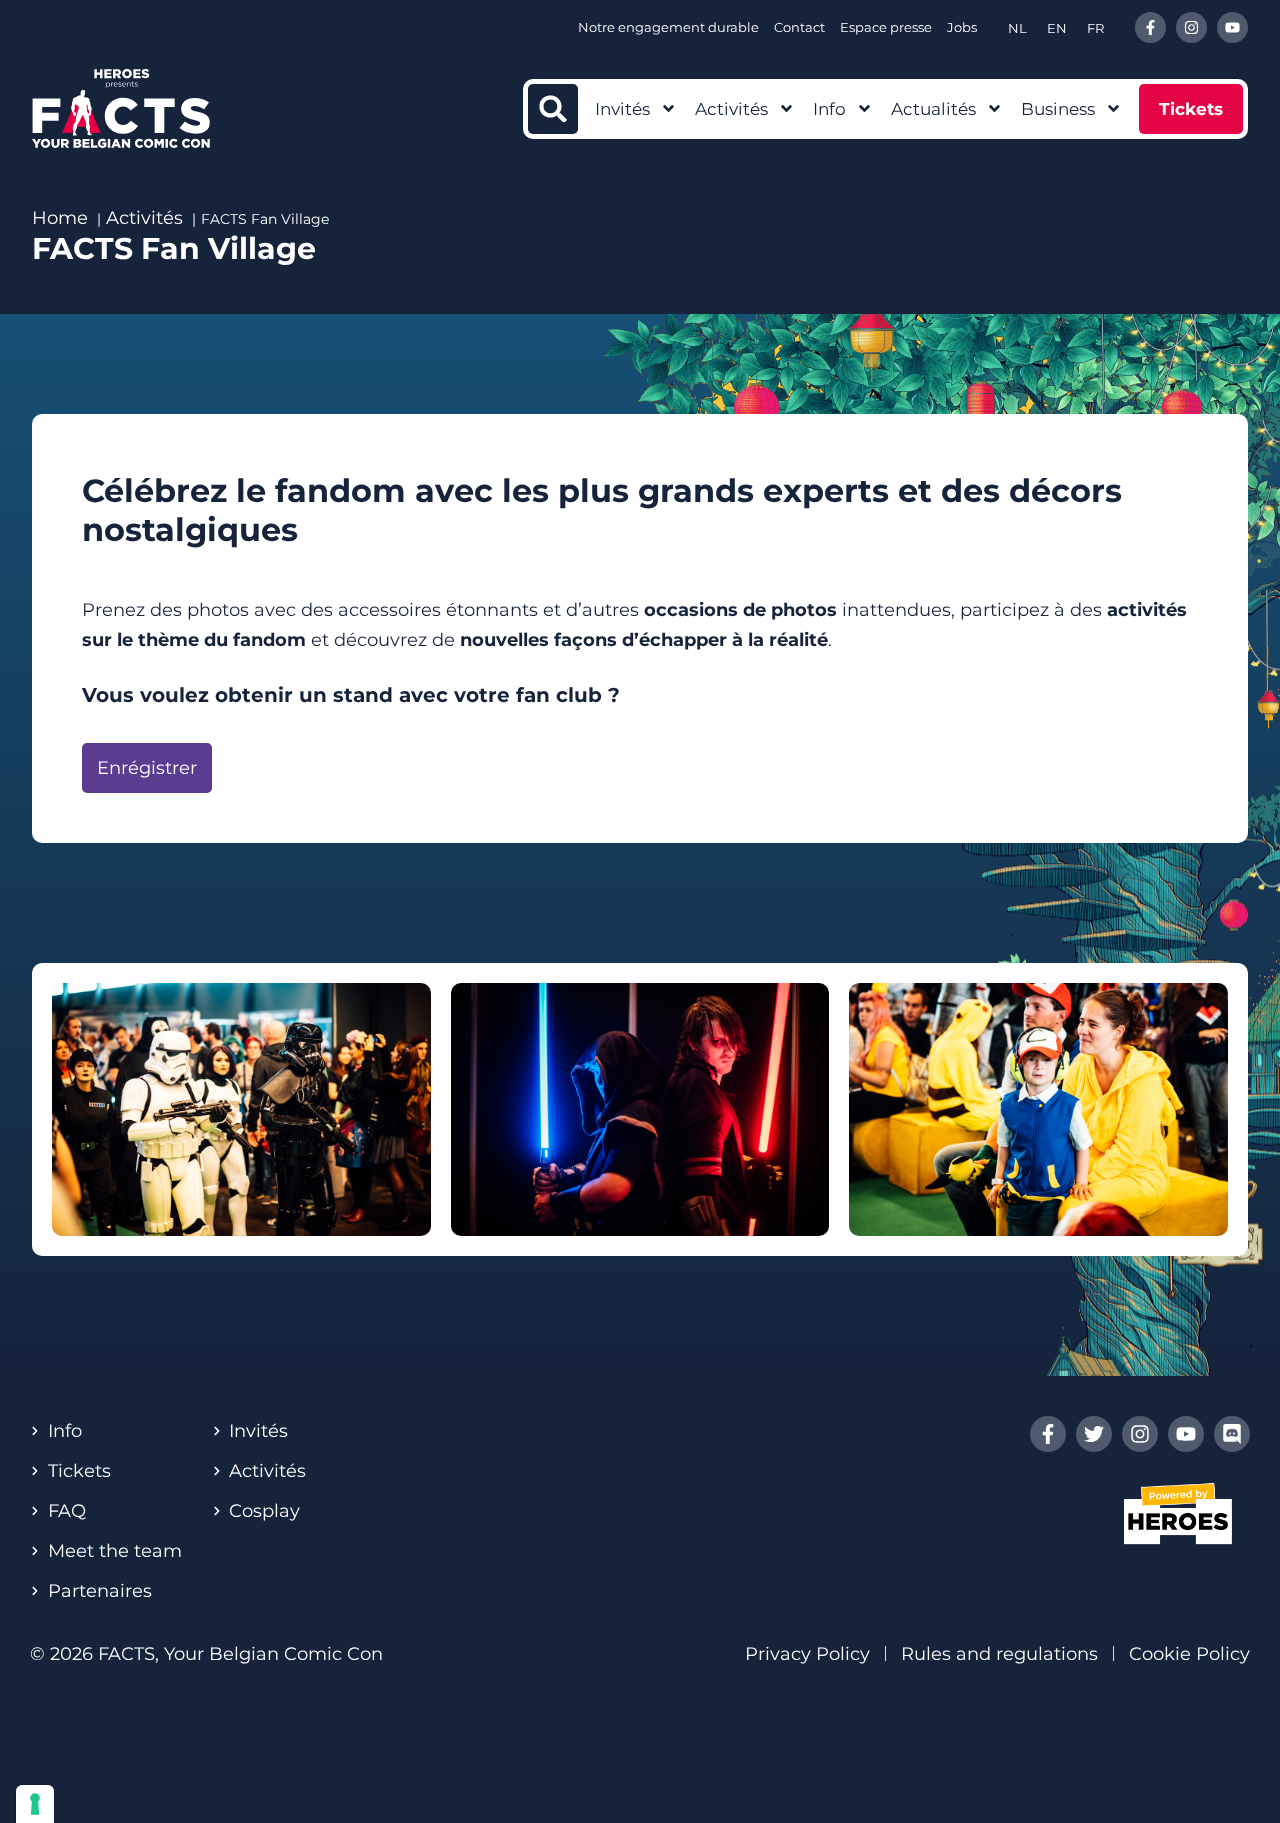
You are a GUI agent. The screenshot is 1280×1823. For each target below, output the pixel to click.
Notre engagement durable (668, 27)
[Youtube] (1232, 27)
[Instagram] (1191, 27)
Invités (622, 109)
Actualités (933, 109)
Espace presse (886, 27)
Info (829, 109)
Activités (731, 109)
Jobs (962, 27)
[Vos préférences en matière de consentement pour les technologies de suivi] (35, 1804)
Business (1058, 109)
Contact (799, 27)
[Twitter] (1094, 1434)
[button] (553, 109)
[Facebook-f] (1150, 27)
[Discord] (1232, 1434)
